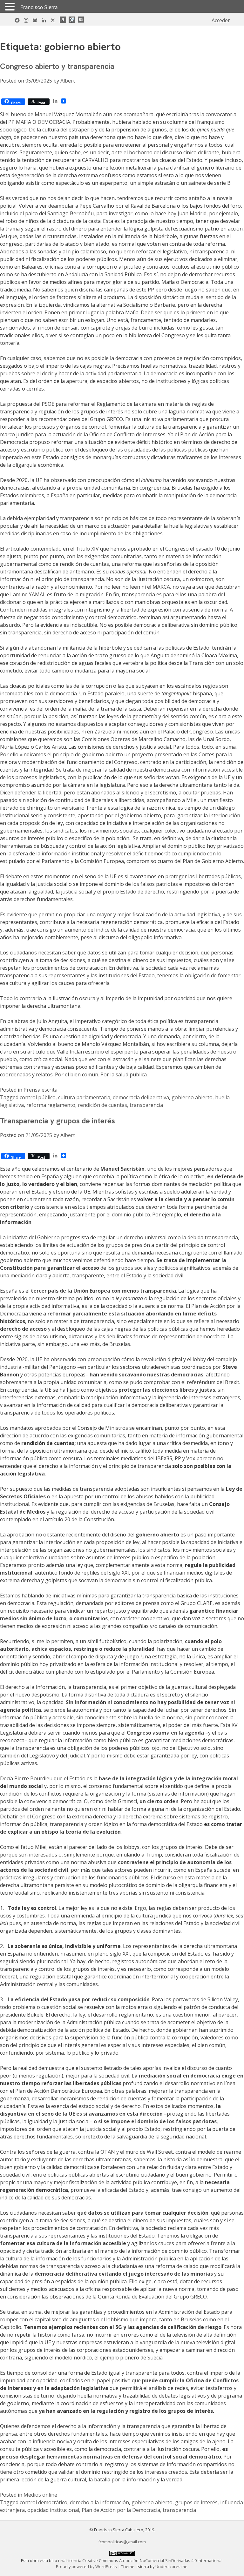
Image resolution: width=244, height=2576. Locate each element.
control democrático (44, 2502)
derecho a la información (99, 2502)
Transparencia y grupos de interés (58, 1121)
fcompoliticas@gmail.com (122, 2542)
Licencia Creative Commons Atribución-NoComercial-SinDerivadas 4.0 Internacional (144, 2560)
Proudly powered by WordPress (87, 2566)
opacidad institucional (53, 2510)
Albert (68, 81)
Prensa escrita (41, 1090)
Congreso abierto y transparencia (57, 66)
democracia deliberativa (141, 1097)
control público (38, 1097)
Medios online (40, 2495)
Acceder (221, 20)
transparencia (146, 1105)
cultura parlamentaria (84, 1097)
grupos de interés (196, 2502)
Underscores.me (171, 2566)
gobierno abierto (192, 1097)
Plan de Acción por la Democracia (121, 2510)
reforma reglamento (51, 1105)
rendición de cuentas (102, 1105)
